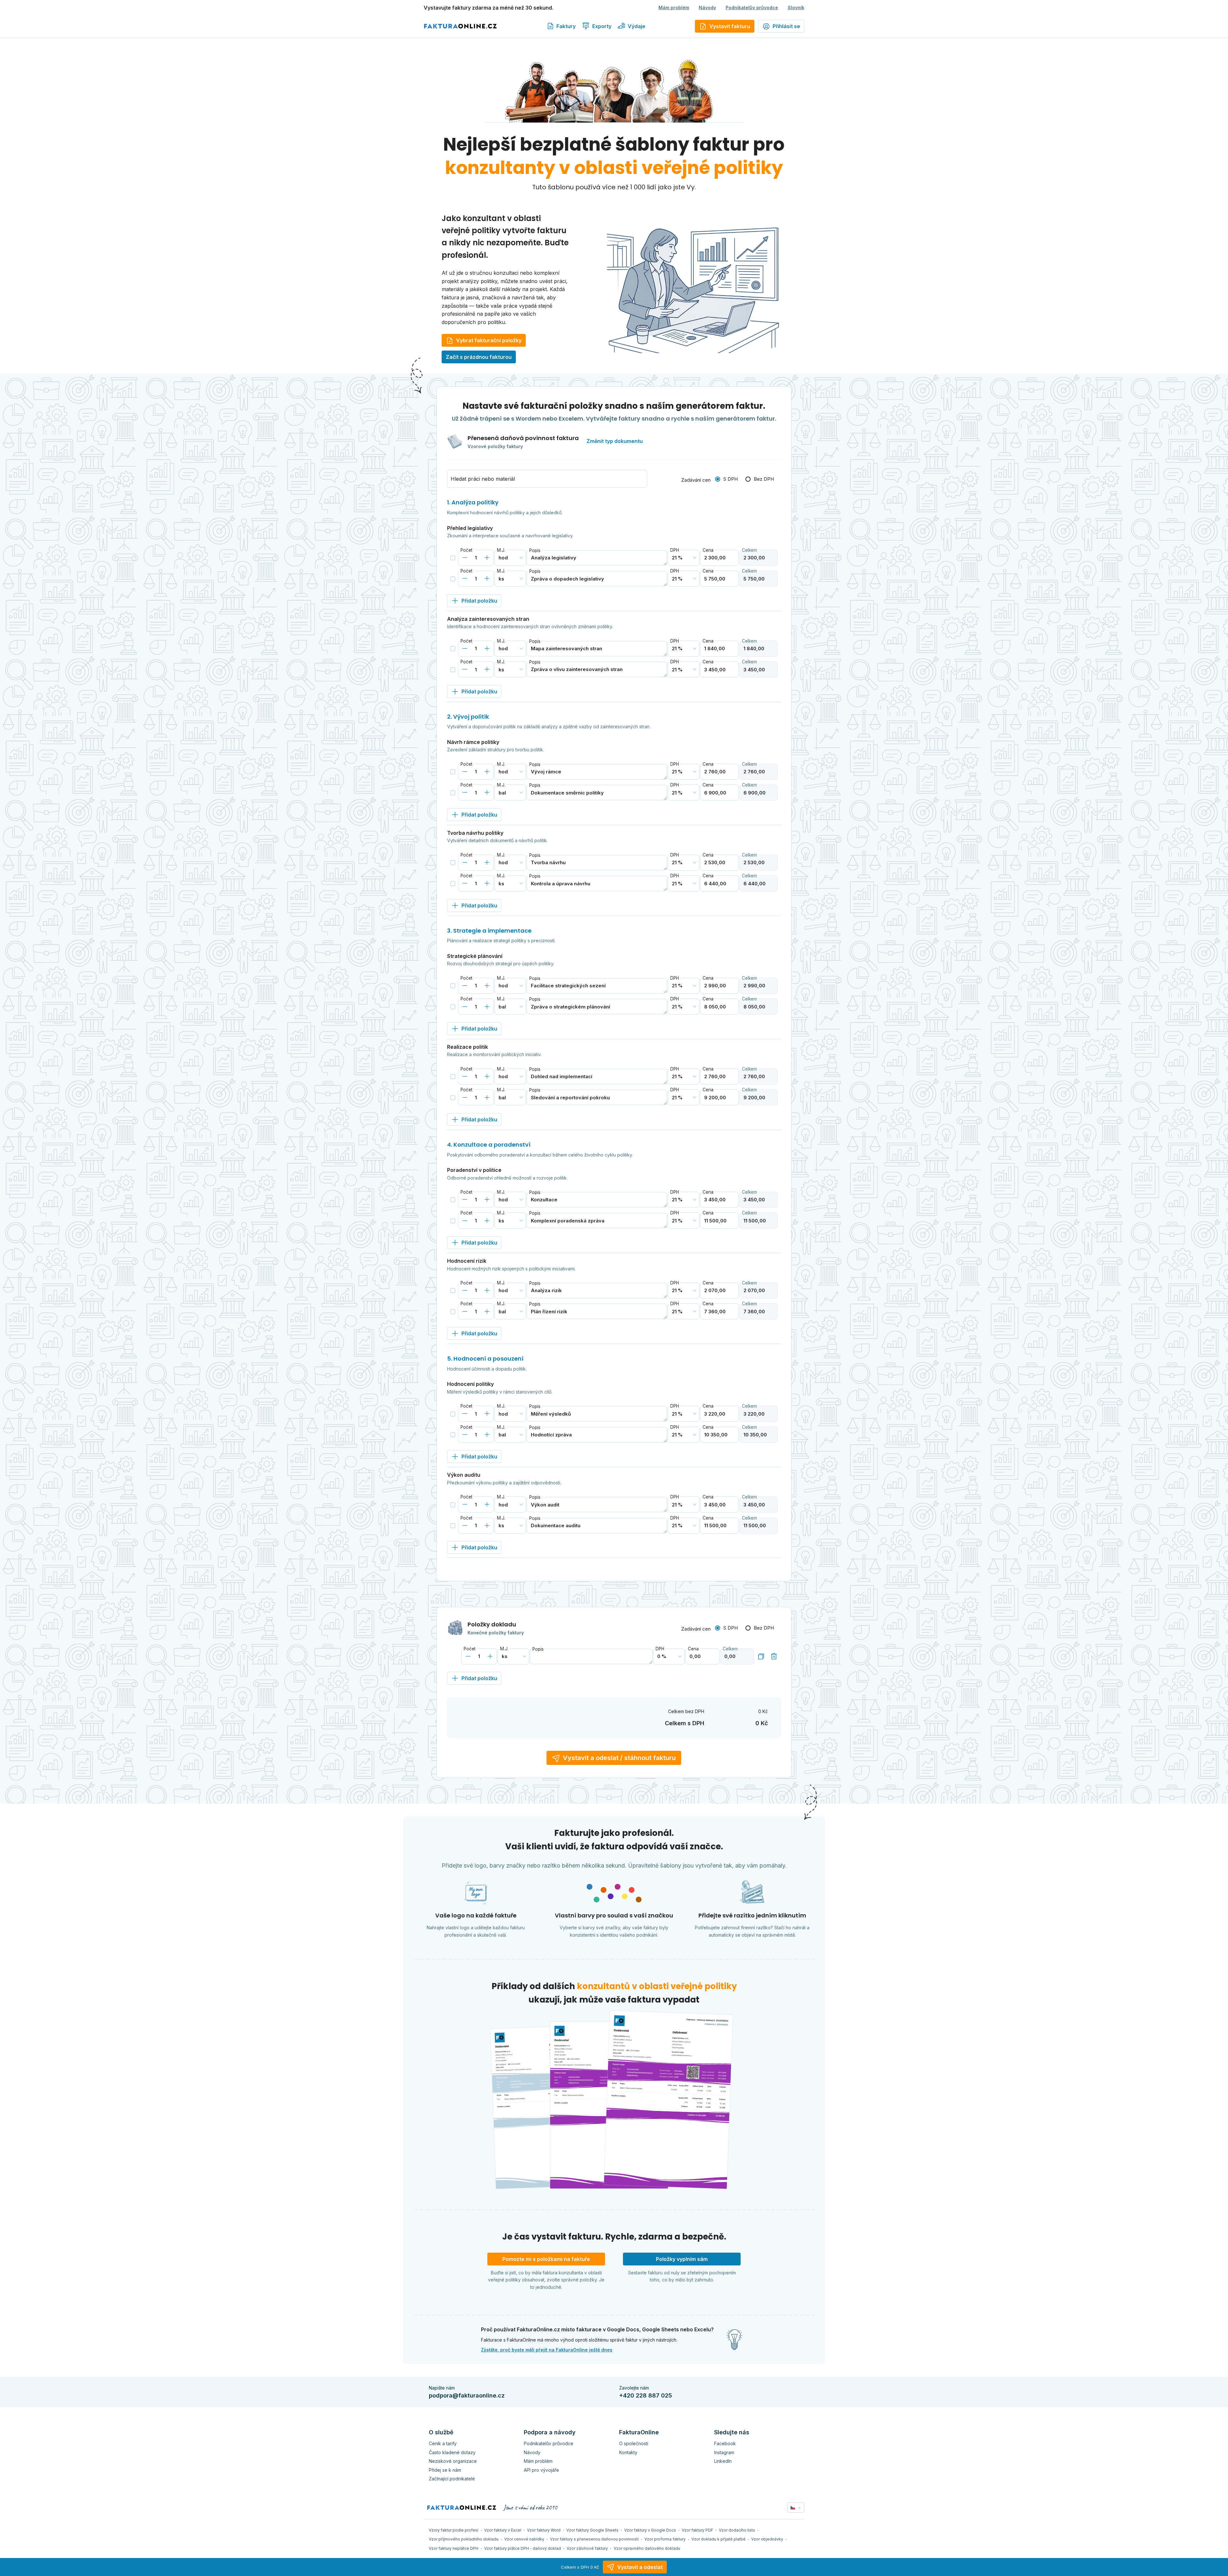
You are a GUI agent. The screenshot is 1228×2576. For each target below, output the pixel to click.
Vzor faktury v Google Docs (650, 2530)
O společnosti (634, 2443)
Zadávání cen (696, 480)
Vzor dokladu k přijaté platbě (718, 2539)
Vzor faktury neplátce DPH (454, 2548)
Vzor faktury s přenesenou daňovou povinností (594, 2539)
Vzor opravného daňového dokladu (647, 2548)
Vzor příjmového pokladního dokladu (464, 2539)
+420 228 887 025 (645, 2395)
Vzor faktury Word (544, 2530)
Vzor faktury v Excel (503, 2530)
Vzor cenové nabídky (524, 2539)
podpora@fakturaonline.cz (467, 2395)
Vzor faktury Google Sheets (592, 2530)
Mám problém (674, 8)
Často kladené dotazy (452, 2452)
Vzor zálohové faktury (587, 2548)
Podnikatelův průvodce (752, 8)
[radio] (726, 479)
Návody (707, 8)
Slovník (796, 8)
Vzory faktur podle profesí (454, 2530)
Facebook (725, 2443)
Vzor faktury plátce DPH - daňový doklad (523, 2548)
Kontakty (628, 2452)
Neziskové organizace (453, 2461)
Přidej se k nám (445, 2470)
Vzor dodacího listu (737, 2530)
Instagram (724, 2452)
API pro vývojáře (541, 2470)
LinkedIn (723, 2461)
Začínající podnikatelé (452, 2479)
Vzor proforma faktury (665, 2539)
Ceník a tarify (443, 2443)
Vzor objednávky (767, 2539)
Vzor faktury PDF (697, 2530)
